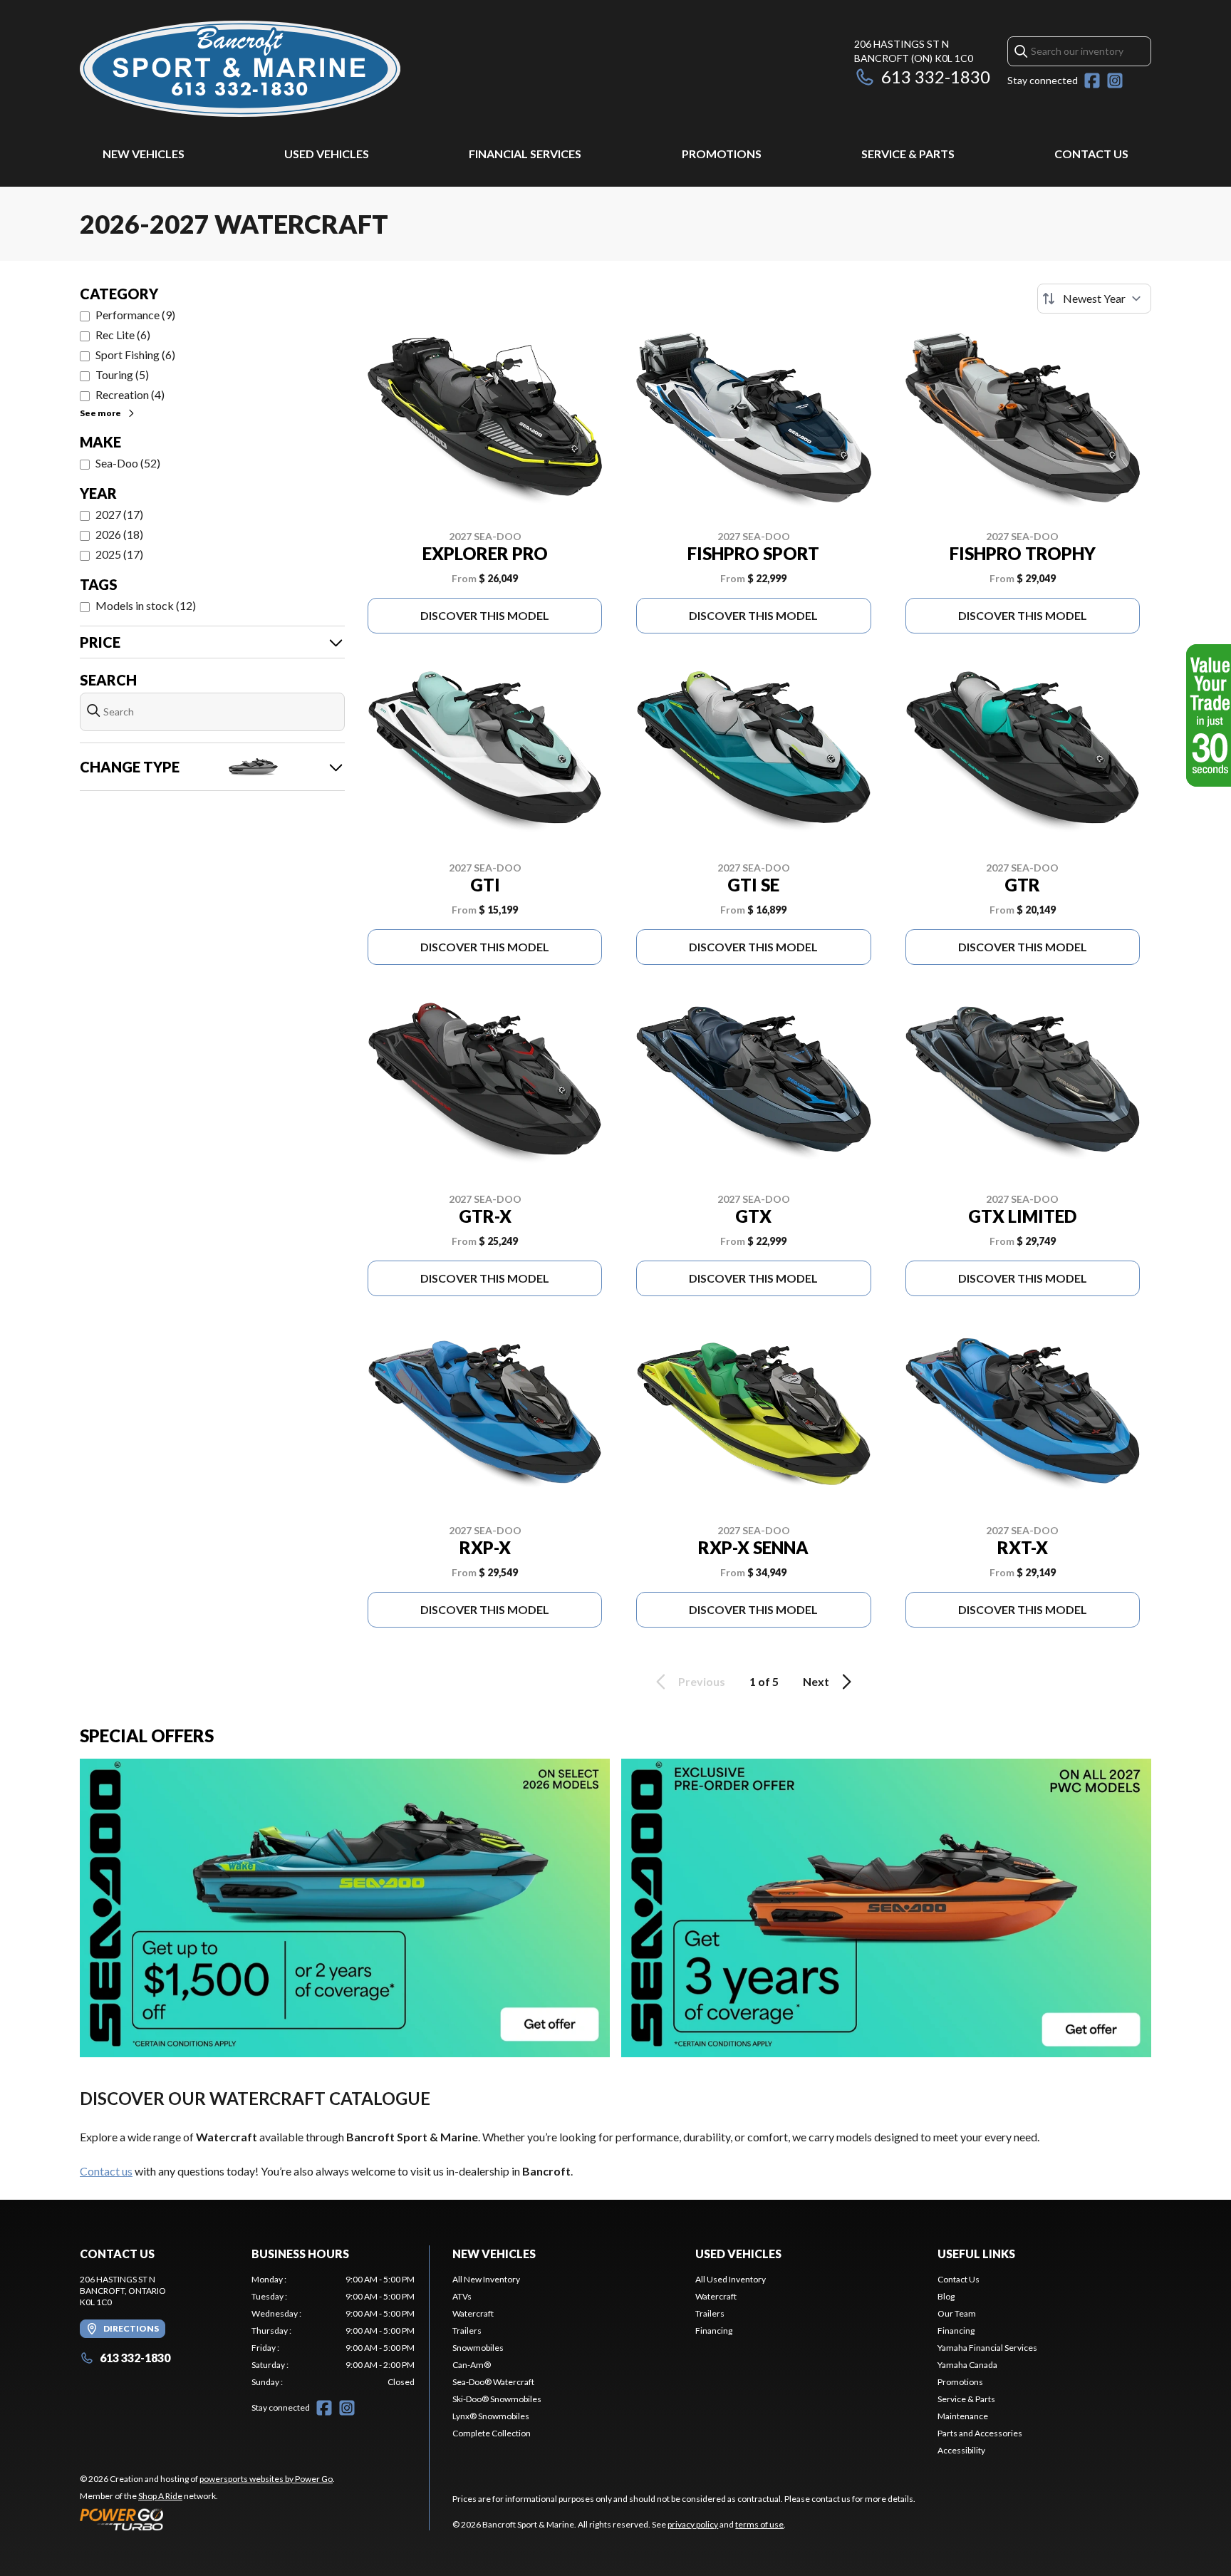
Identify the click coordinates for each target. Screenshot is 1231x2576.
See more (100, 413)
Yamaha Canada (967, 2365)
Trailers (467, 2331)
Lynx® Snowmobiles (491, 2416)
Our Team (957, 2313)
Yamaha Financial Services (987, 2348)
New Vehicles (144, 154)
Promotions (722, 154)
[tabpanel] (333, 2331)
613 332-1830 (936, 77)
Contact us (106, 2171)
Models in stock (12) (146, 605)
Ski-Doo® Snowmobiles (497, 2399)
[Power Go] (207, 2519)
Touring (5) (122, 374)
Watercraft (473, 2313)
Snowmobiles (478, 2348)
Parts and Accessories (980, 2433)
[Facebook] (1092, 81)
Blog (946, 2296)
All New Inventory (486, 2279)
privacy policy (693, 2524)
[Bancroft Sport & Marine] (240, 69)
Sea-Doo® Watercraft (493, 2382)
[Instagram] (1115, 81)
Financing (714, 2331)
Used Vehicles (327, 154)
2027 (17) (119, 514)
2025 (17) (119, 554)
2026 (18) (119, 534)
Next (816, 1681)
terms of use (759, 2524)
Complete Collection (492, 2433)
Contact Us (1091, 154)
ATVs (462, 2296)
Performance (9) (135, 315)
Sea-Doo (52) (128, 463)
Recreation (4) (130, 394)
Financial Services (525, 154)
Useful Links (976, 2254)
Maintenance (963, 2416)
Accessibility (961, 2450)
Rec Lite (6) (123, 335)
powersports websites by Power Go (266, 2479)
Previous (702, 1681)
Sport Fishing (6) (135, 355)
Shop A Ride (160, 2496)
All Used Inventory (731, 2279)
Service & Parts (908, 154)
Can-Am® (472, 2365)
